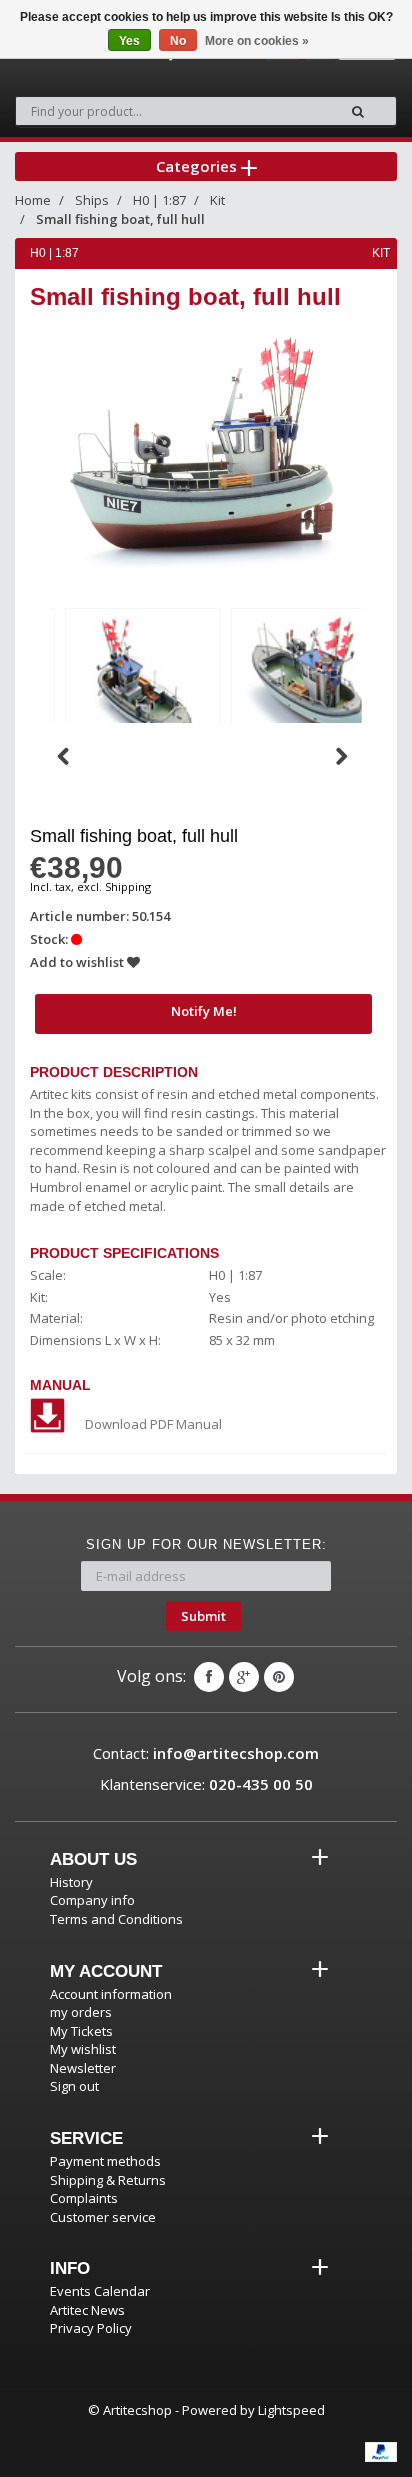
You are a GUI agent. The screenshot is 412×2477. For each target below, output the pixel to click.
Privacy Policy (91, 2328)
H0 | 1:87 (159, 200)
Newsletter (83, 2068)
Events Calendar (100, 2291)
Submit (203, 1616)
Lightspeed (291, 2410)
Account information (111, 1994)
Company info (92, 1900)
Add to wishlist (78, 962)
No (178, 41)
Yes (129, 41)
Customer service (103, 2217)
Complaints (84, 2198)
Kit (217, 200)
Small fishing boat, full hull (120, 219)
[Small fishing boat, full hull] (143, 682)
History (71, 1882)
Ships (92, 200)
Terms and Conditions (116, 1919)
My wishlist (83, 2049)
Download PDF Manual (153, 1424)
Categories (198, 166)
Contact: (206, 1753)
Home (33, 200)
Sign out (74, 2086)
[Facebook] (209, 1677)
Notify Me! (204, 1011)
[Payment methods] (381, 2452)
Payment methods (105, 2161)
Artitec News (87, 2310)
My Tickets (81, 2031)
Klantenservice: (206, 1784)
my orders (81, 2012)
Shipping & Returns (108, 2180)
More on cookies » (257, 41)
